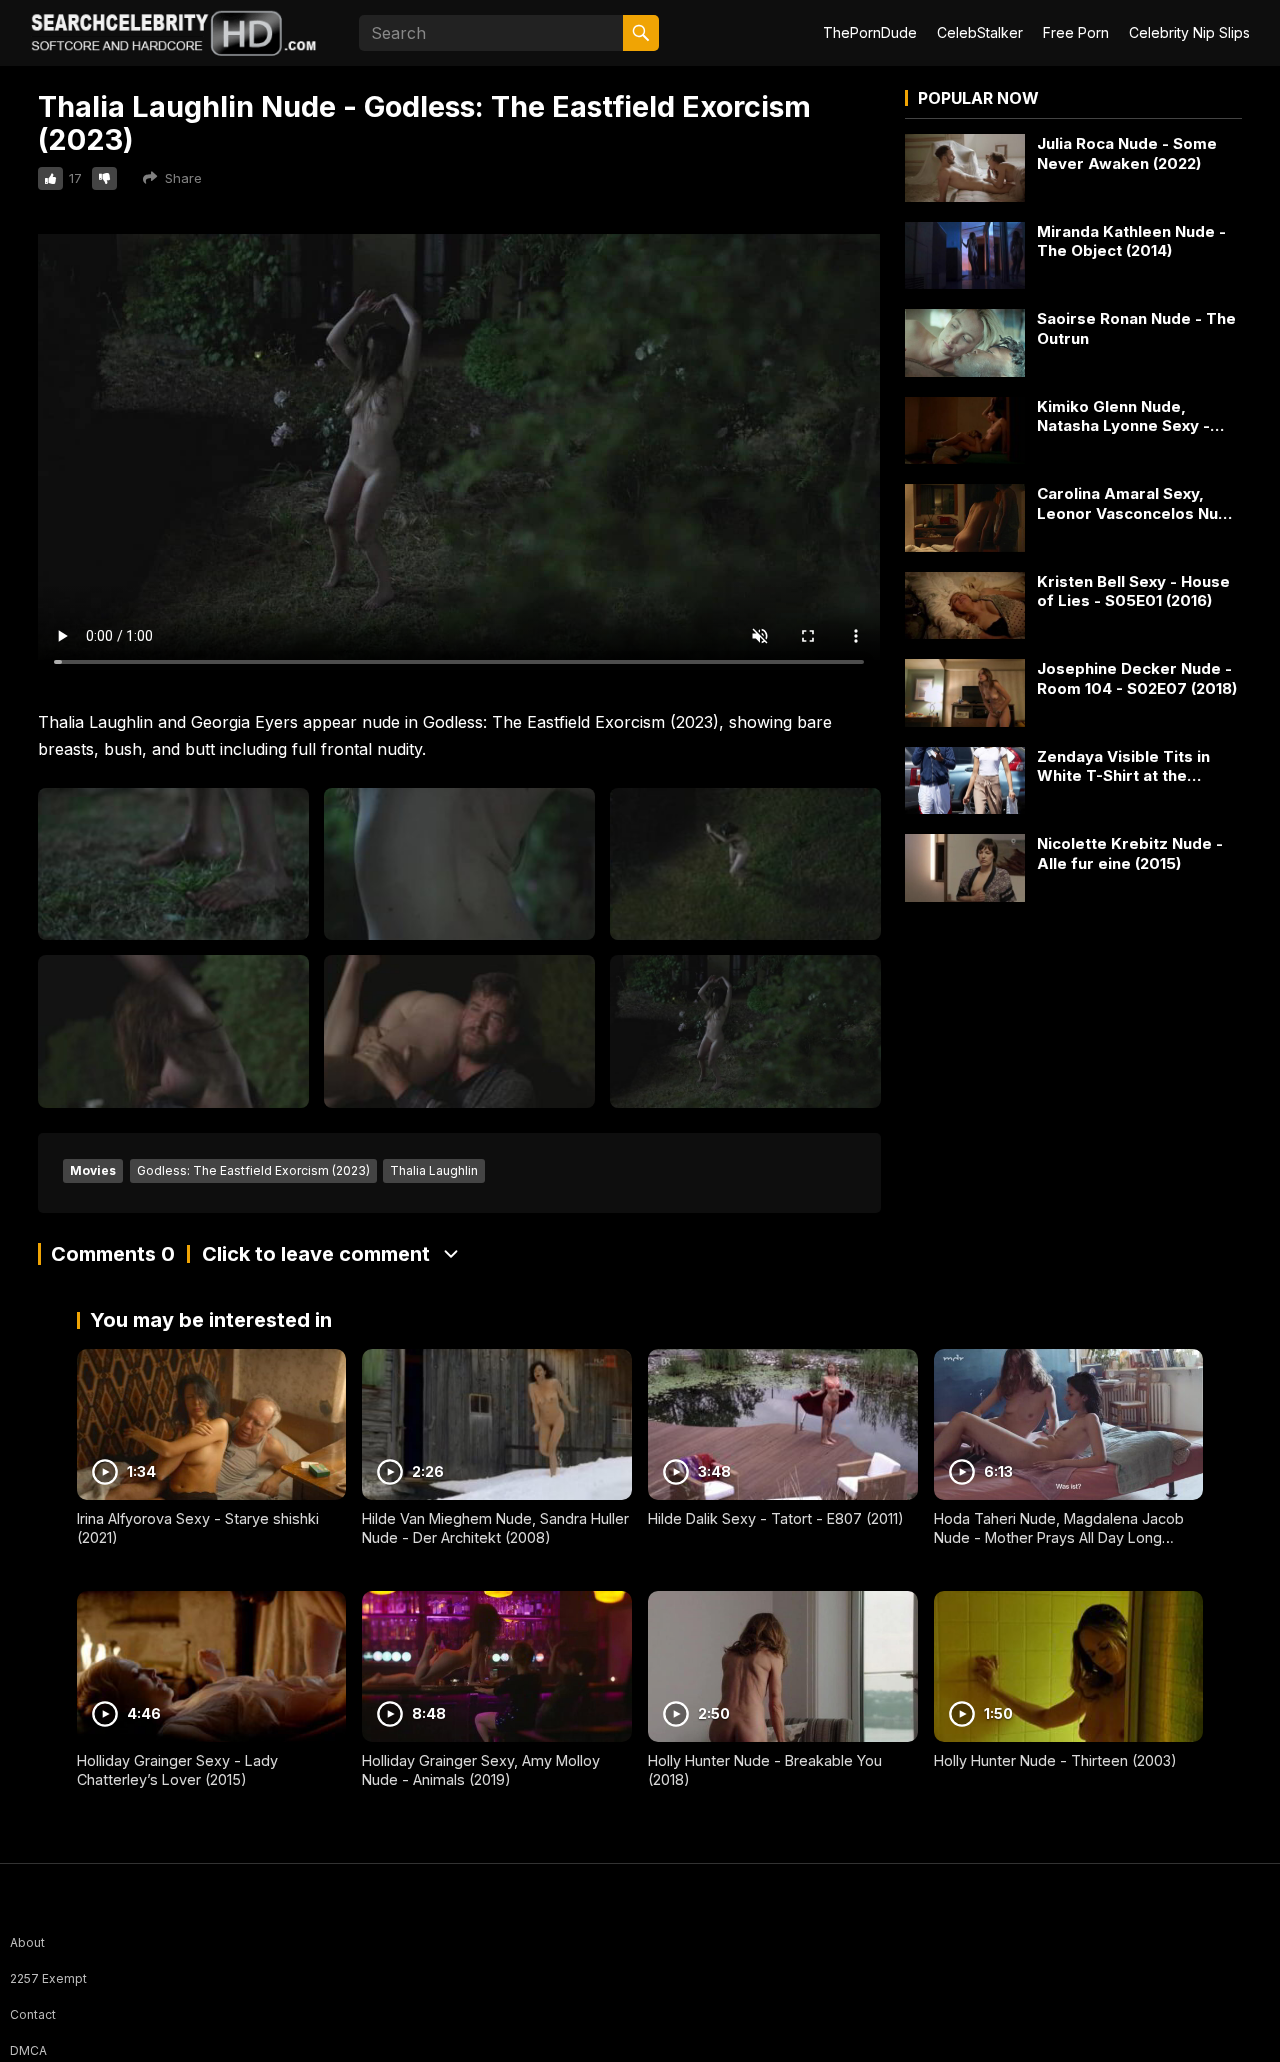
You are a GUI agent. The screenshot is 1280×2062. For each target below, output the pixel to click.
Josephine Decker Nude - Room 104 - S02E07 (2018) (1137, 678)
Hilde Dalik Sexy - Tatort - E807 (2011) (776, 1518)
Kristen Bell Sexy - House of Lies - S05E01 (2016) (1133, 591)
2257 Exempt (48, 1978)
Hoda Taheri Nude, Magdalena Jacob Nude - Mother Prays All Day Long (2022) (1059, 1537)
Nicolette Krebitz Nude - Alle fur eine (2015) (1130, 853)
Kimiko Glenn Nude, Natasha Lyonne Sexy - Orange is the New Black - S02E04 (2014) (1135, 416)
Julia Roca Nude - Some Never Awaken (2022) (1127, 153)
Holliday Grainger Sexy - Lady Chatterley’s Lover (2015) (177, 1770)
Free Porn (1076, 32)
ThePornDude (870, 32)
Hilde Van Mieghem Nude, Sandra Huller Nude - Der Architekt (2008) (495, 1528)
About (27, 1942)
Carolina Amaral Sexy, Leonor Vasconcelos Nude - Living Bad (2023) (1137, 503)
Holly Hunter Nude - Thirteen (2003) (1055, 1760)
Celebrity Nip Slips (1189, 32)
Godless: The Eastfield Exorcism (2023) (253, 1170)
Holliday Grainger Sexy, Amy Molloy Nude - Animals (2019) (481, 1770)
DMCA (28, 2050)
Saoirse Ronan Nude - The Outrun (1136, 328)
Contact (33, 2014)
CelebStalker (980, 32)
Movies (93, 1170)
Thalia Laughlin (434, 1170)
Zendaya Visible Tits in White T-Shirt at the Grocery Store (1123, 766)
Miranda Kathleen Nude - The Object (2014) (1131, 241)
